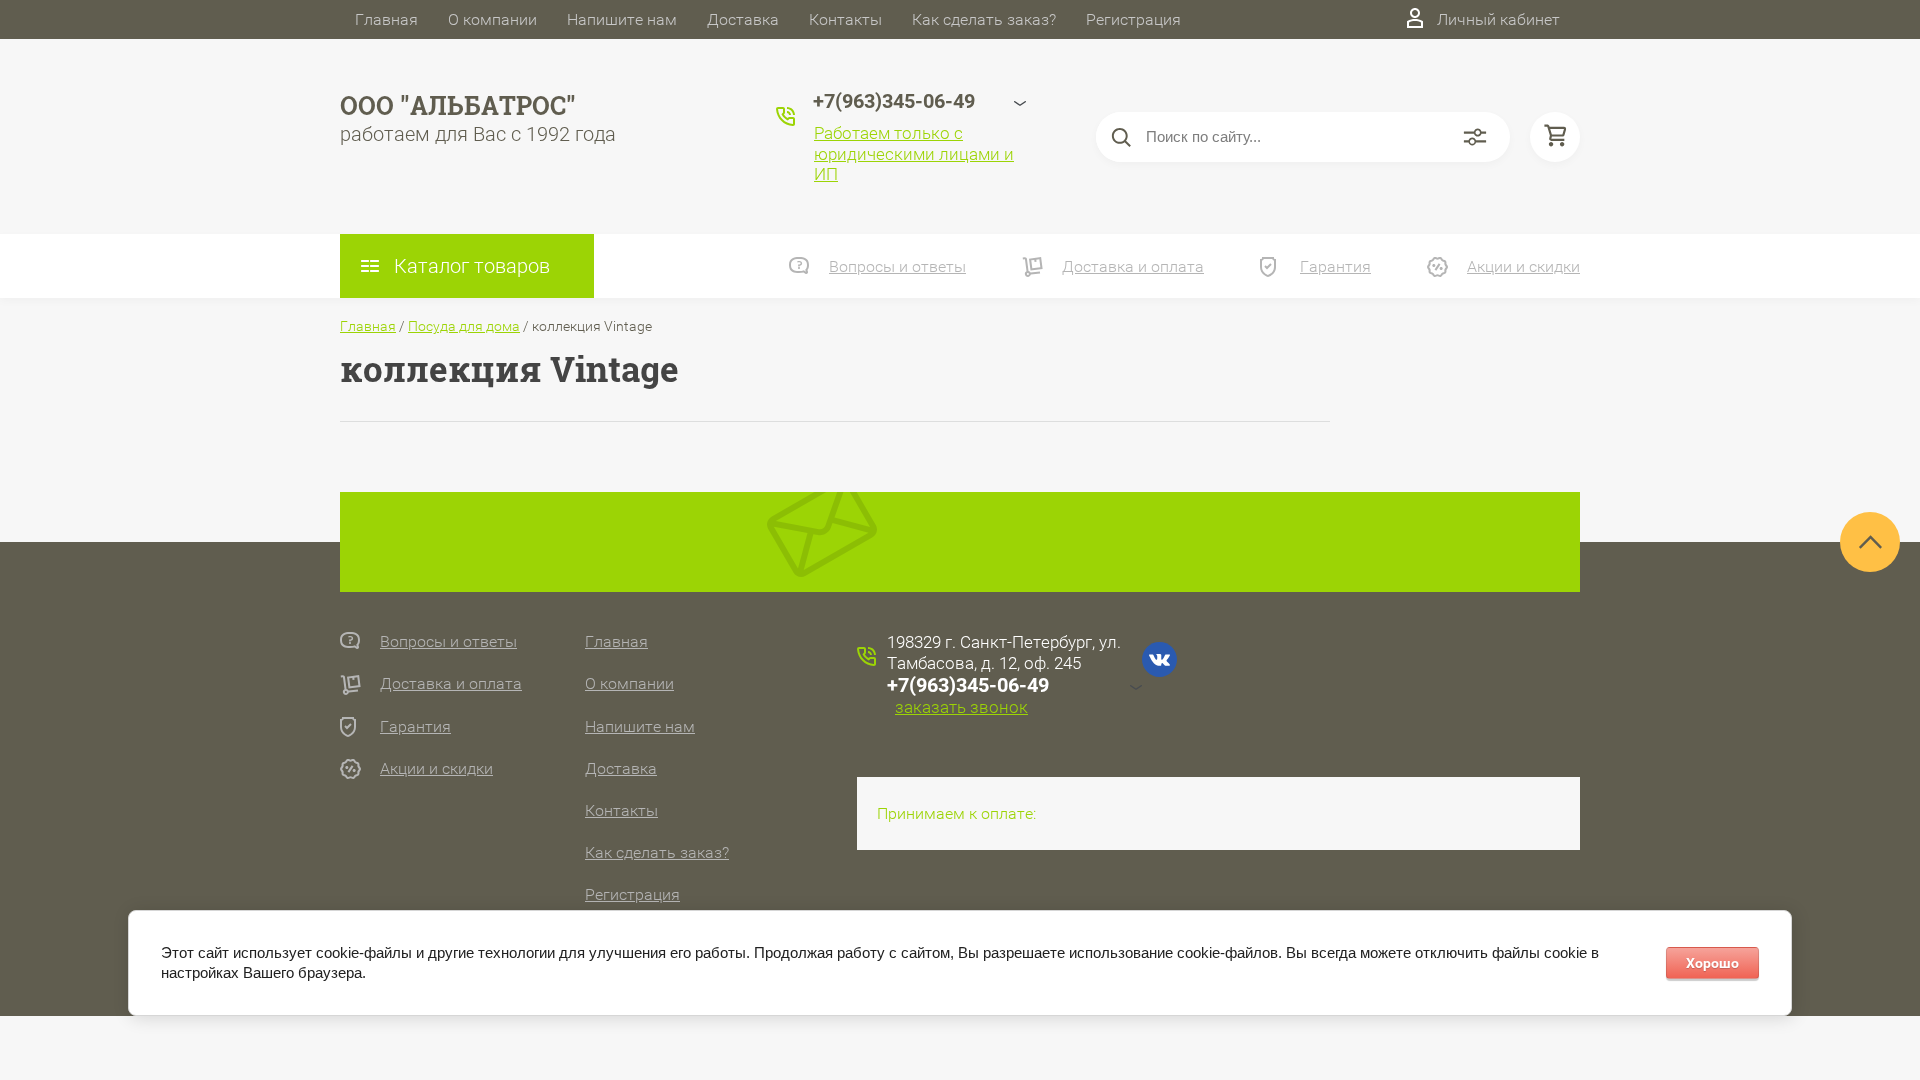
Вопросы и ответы (897, 266)
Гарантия (1335, 266)
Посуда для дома (464, 326)
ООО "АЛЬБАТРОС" (458, 105)
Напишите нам (622, 19)
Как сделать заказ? (984, 19)
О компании (492, 19)
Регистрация (1133, 19)
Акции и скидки (1523, 266)
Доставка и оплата (1133, 266)
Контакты (845, 19)
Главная (386, 19)
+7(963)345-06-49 (968, 685)
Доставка (743, 19)
